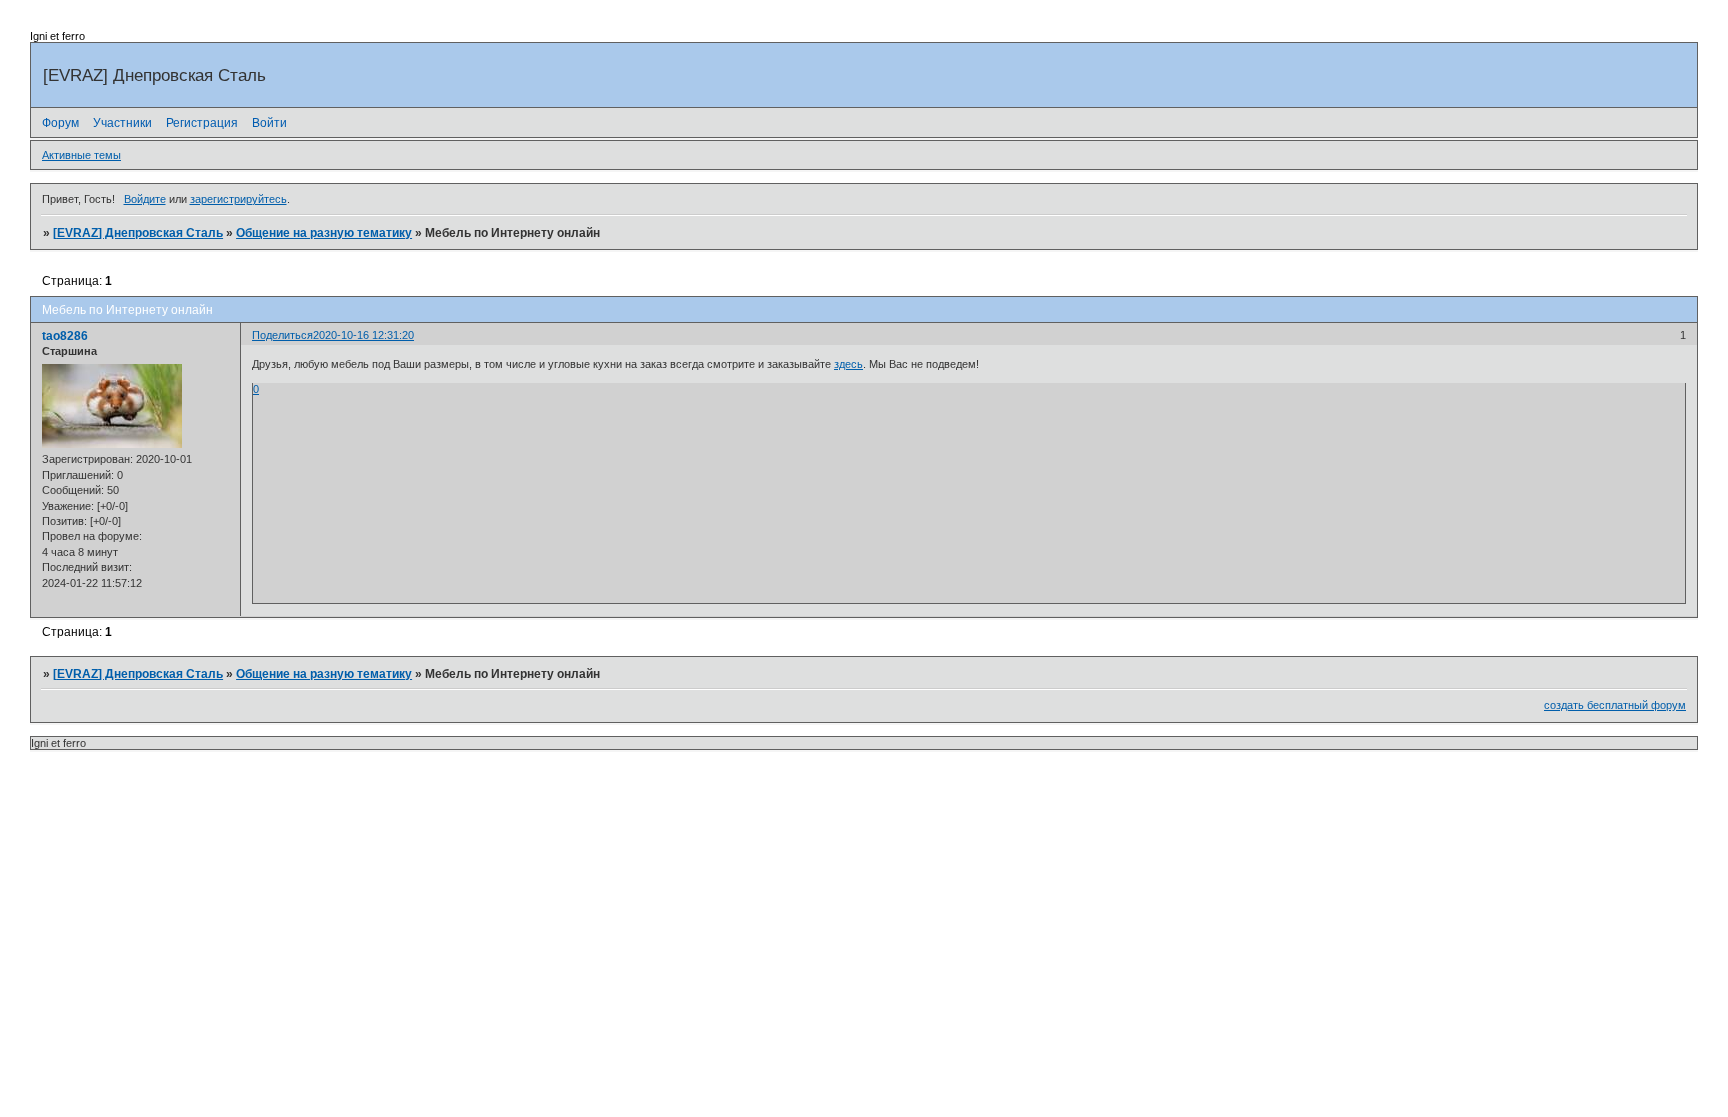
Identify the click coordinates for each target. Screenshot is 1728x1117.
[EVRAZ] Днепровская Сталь (138, 233)
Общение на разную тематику (324, 233)
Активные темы (81, 155)
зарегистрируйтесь (238, 199)
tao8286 (65, 336)
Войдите (145, 199)
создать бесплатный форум (1615, 705)
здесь (848, 364)
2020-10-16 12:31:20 (363, 335)
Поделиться (282, 335)
